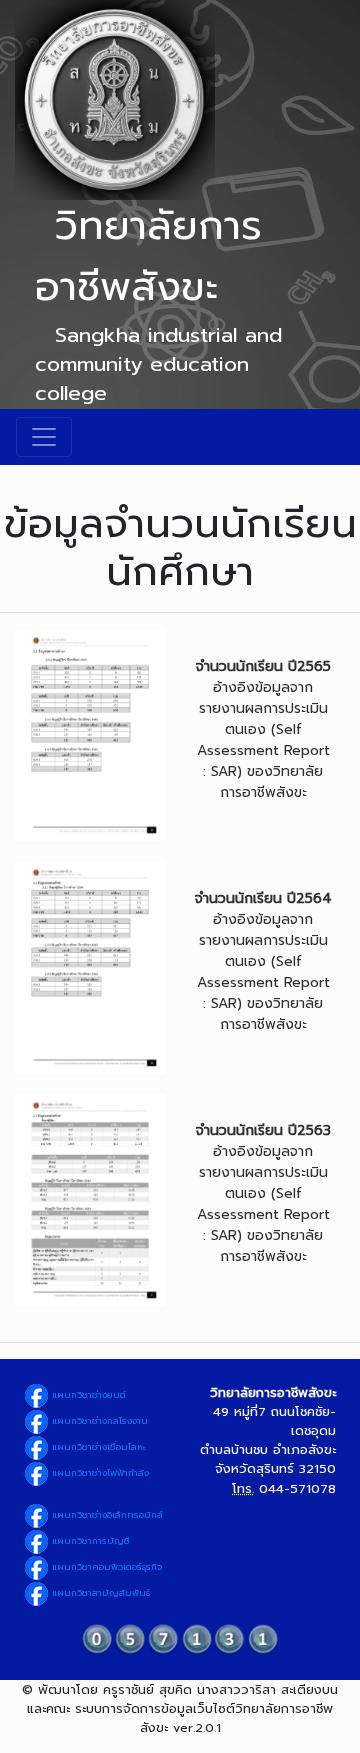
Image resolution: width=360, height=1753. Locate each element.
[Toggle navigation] (44, 437)
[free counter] (180, 1638)
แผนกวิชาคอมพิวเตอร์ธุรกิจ (105, 1567)
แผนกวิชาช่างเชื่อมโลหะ (97, 1447)
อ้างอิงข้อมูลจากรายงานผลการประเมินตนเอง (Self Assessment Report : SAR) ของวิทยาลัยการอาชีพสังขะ (263, 729)
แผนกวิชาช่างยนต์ (87, 1395)
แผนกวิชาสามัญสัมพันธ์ (99, 1593)
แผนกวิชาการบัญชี (89, 1541)
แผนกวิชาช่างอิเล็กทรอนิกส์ (106, 1515)
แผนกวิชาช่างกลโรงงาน (98, 1421)
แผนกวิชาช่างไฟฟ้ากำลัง (99, 1473)
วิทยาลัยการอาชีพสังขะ (148, 256)
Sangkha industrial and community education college (158, 364)
